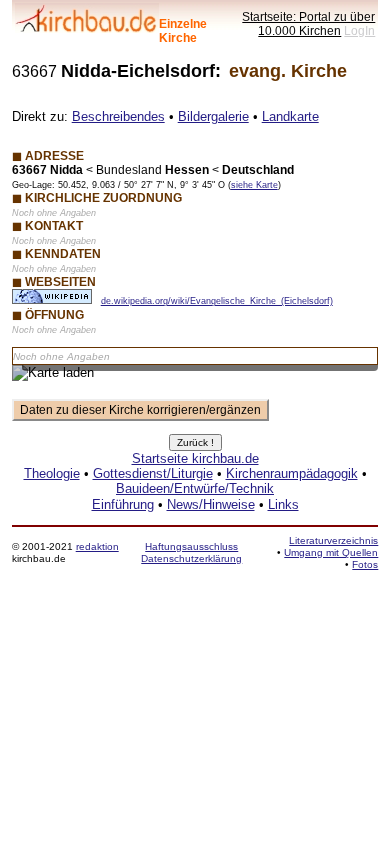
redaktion (97, 546)
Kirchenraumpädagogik (292, 473)
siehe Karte (254, 185)
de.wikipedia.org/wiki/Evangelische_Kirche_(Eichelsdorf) (217, 301)
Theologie (52, 473)
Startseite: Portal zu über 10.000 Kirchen (308, 23)
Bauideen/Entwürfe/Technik (195, 488)
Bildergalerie (213, 116)
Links (283, 504)
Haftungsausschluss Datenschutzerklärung (191, 552)
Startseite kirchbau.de (195, 458)
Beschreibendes (118, 116)
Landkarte (290, 116)
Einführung (123, 504)
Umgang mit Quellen (331, 552)
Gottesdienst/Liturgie (153, 473)
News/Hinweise (211, 504)
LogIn (359, 30)
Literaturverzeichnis (333, 540)
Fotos (365, 564)
